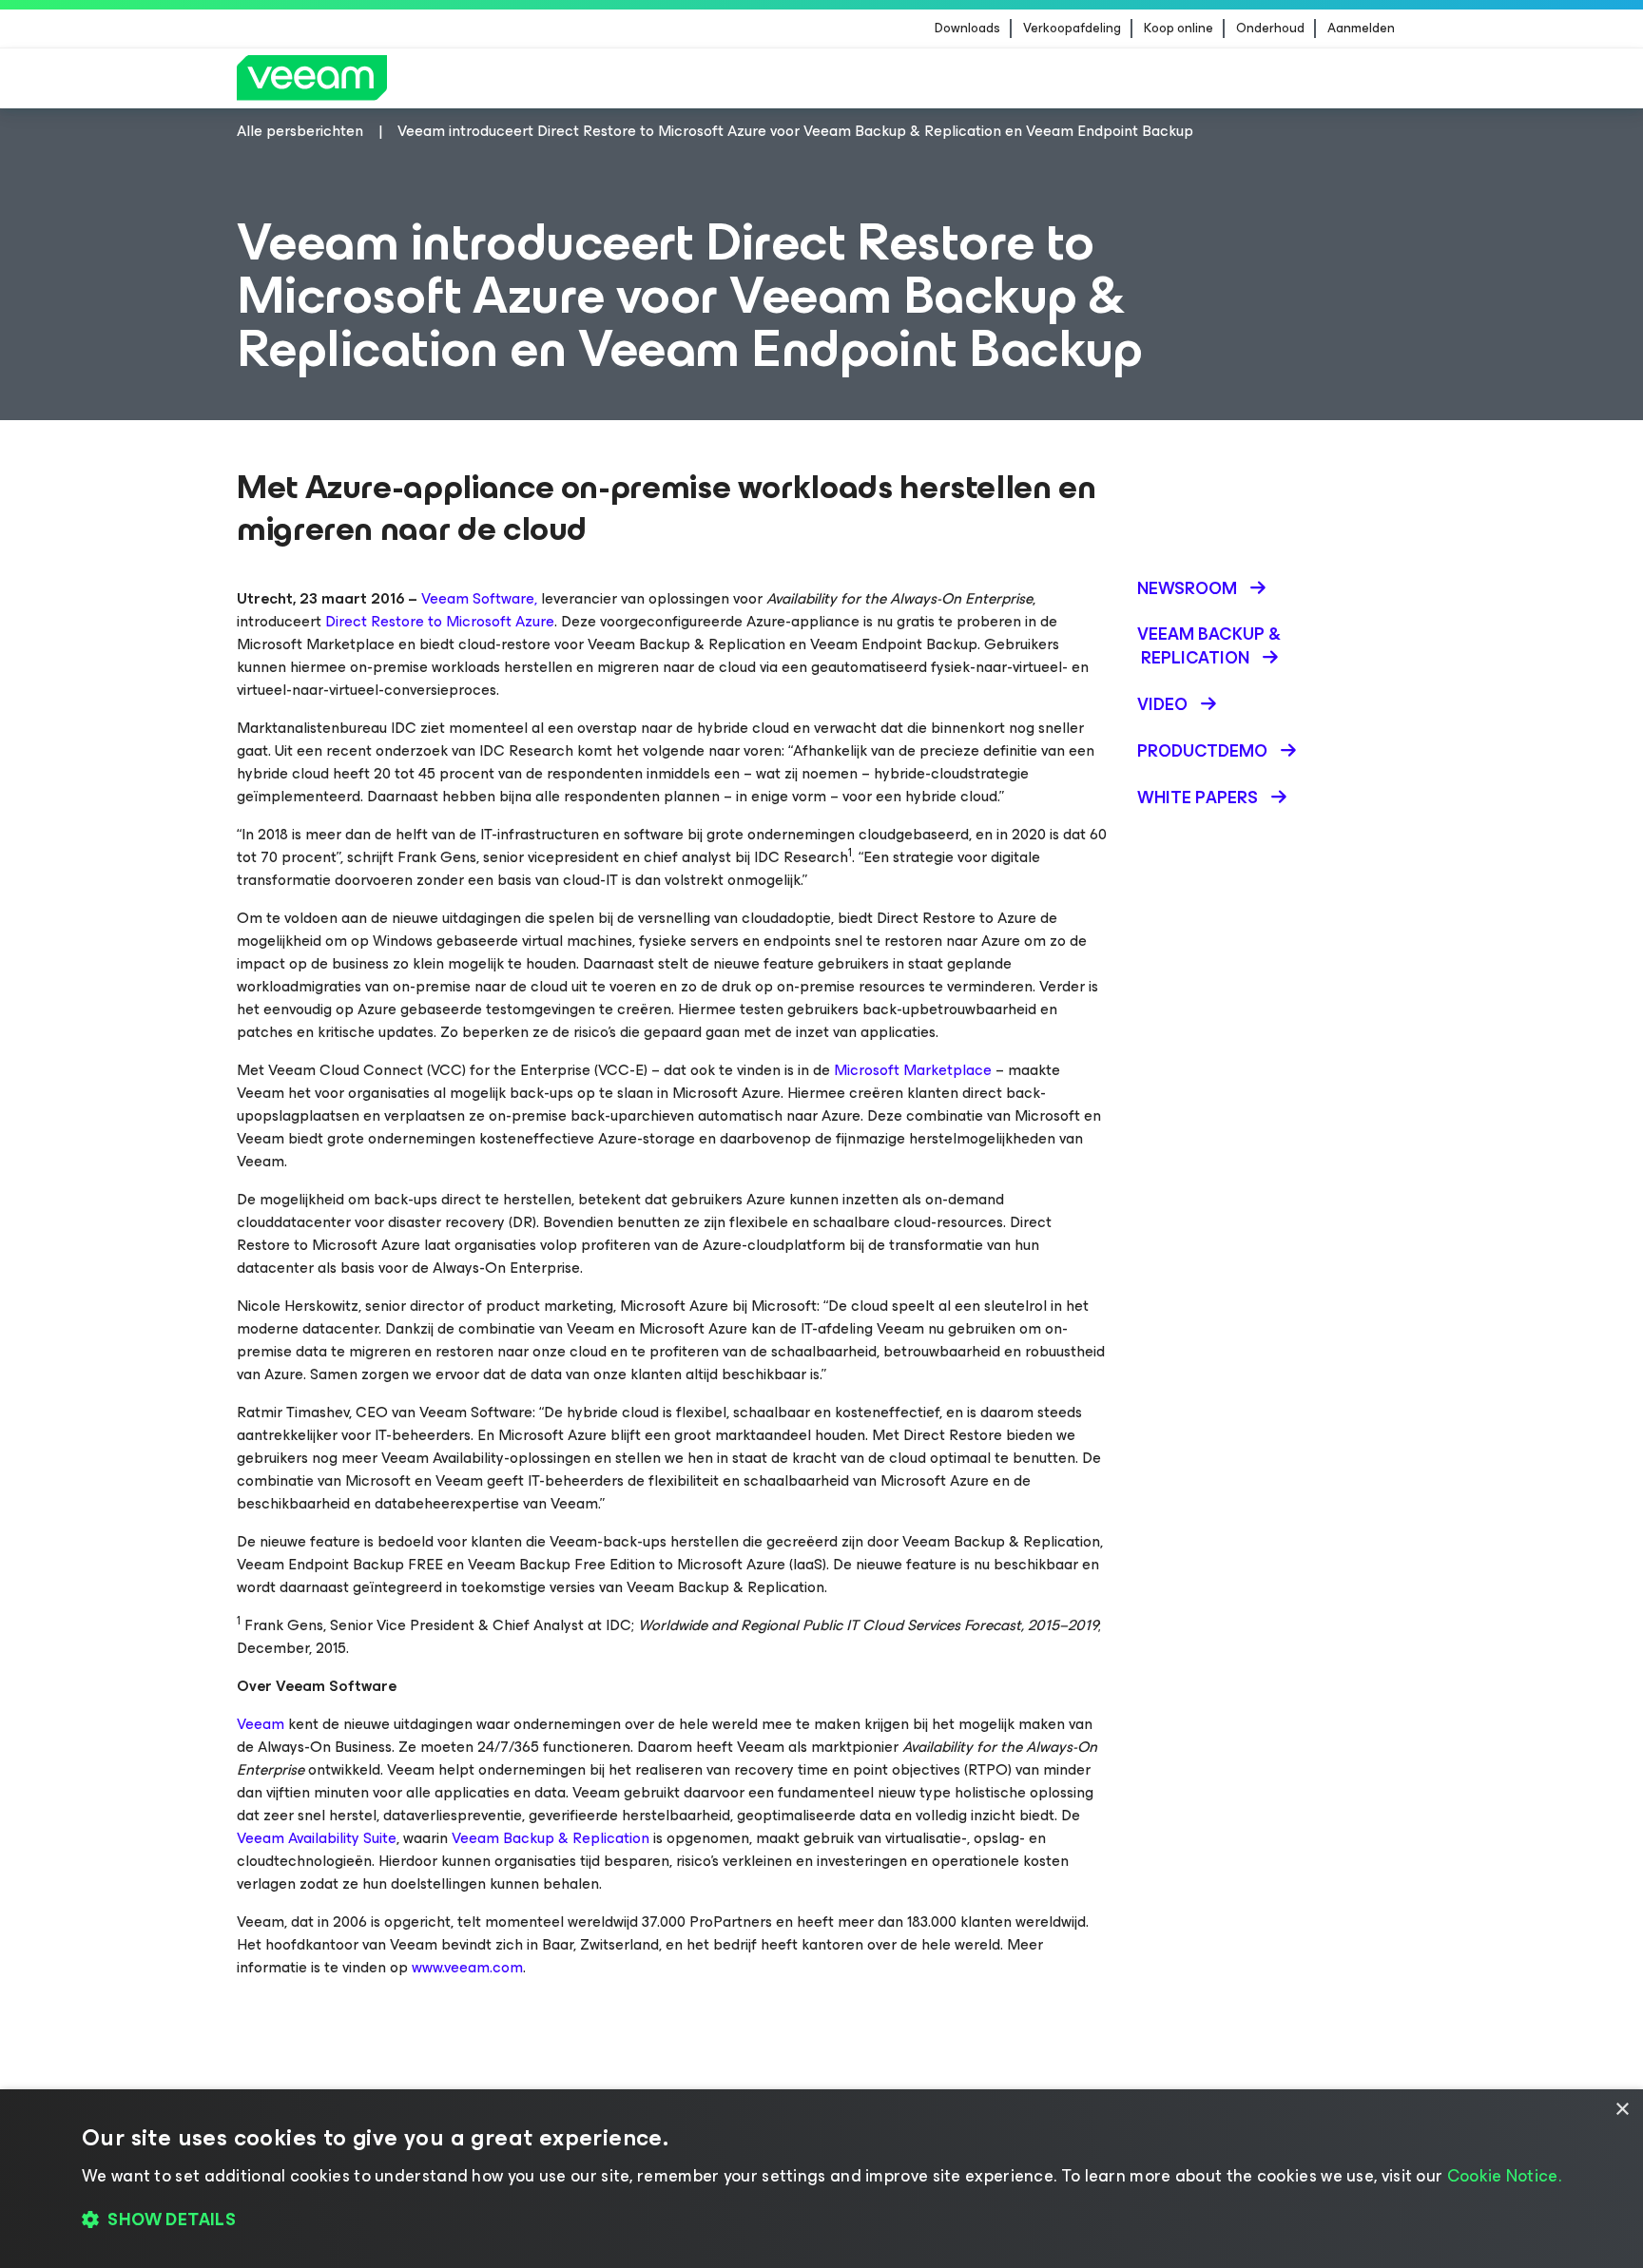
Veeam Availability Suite (317, 1838)
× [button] (1622, 2110)
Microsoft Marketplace (913, 1070)
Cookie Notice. (1504, 2176)
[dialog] (821, 2179)
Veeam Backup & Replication (551, 1838)
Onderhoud (1270, 29)
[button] (821, 2220)
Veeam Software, (479, 598)
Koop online (1179, 29)
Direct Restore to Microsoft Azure (440, 621)
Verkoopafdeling (1072, 29)
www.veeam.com (467, 1967)
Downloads (967, 29)
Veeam (261, 1724)
